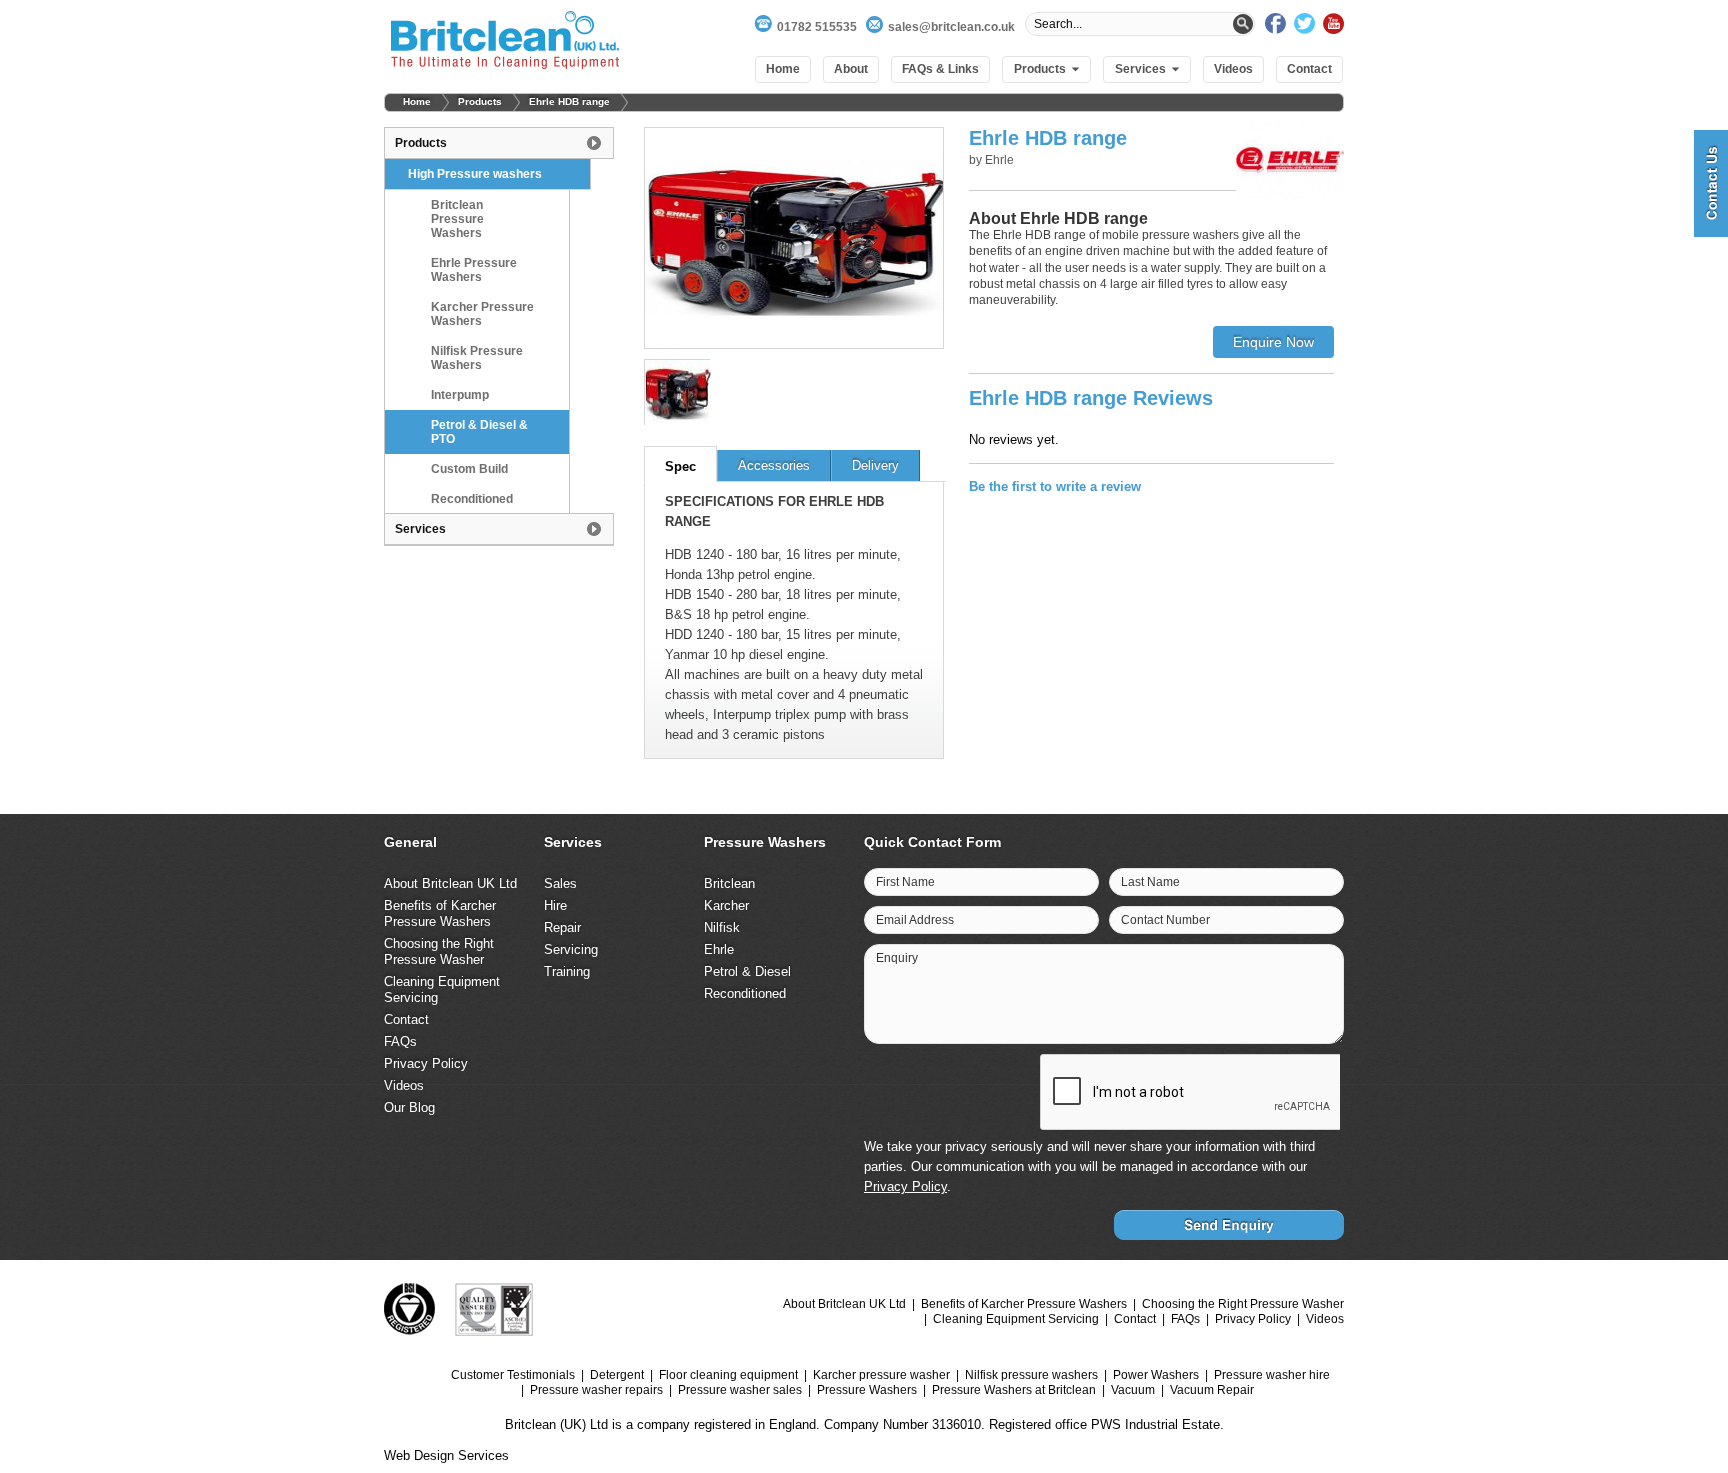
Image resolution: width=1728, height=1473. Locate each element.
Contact (1309, 69)
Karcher (726, 905)
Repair (562, 927)
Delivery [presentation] (875, 465)
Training (567, 971)
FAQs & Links (940, 69)
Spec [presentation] (680, 466)
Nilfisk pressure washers (1031, 1375)
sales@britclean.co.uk (951, 27)
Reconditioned (472, 499)
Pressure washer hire (1272, 1375)
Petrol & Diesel (747, 971)
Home (783, 69)
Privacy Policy (426, 1063)
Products (1040, 69)
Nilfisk (722, 927)
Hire (555, 905)
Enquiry (897, 958)
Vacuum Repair (1212, 1390)
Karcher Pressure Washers (482, 314)
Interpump (460, 395)
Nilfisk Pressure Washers (477, 358)
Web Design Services (446, 1455)
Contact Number (1165, 920)
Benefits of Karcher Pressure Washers (440, 913)
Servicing (571, 949)
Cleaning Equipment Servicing (1016, 1319)
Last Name (1150, 882)
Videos (1233, 69)
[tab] (680, 464)
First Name (905, 882)
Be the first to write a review (1055, 486)
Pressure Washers (867, 1390)
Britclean (729, 883)
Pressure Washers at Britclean (1014, 1390)
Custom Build (469, 469)
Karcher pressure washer (881, 1375)
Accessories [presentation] (774, 465)
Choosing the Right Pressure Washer (439, 951)
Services (1140, 69)
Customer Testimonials (513, 1375)
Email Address (915, 920)
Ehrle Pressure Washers (474, 270)
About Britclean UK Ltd (450, 883)
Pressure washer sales (740, 1390)
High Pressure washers (475, 174)
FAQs (400, 1041)
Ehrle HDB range (569, 101)
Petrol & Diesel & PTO (479, 432)
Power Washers (1156, 1375)
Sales (560, 883)
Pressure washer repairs (596, 1390)
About (851, 69)
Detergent (617, 1375)
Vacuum (1133, 1390)
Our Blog (409, 1107)
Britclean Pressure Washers (457, 219)
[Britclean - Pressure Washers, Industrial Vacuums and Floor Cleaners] (505, 43)
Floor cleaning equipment (728, 1375)
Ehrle (719, 949)
